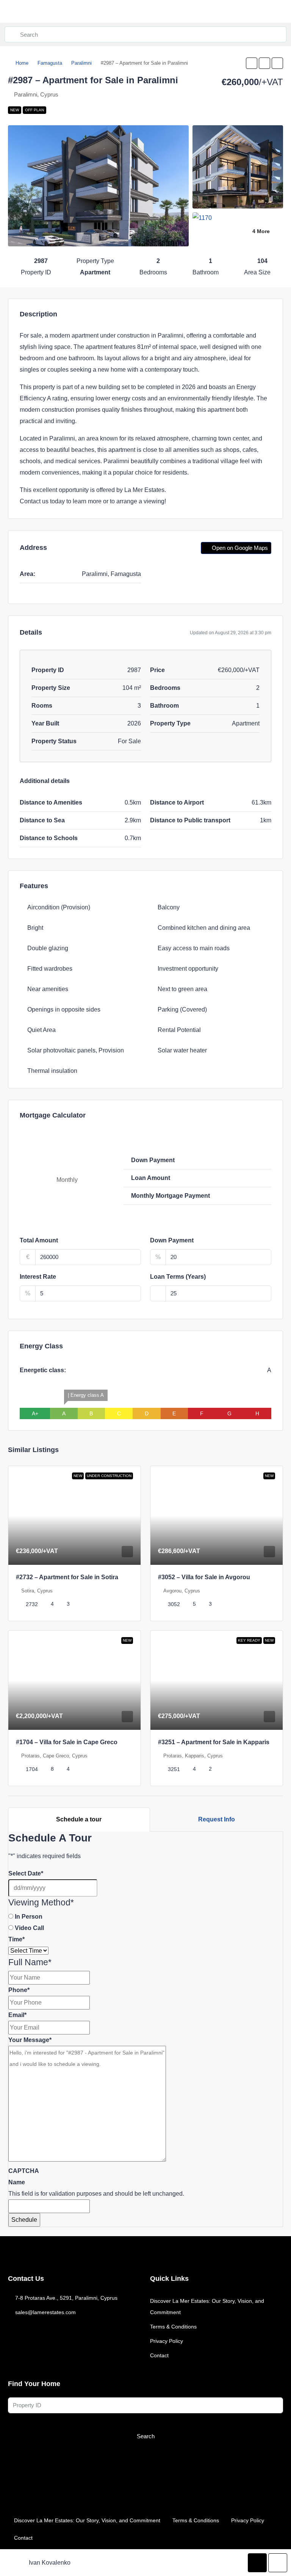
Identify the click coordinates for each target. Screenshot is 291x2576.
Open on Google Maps (239, 548)
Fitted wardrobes (50, 969)
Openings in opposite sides (64, 1009)
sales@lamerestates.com (45, 2312)
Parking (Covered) (182, 1009)
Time (16, 1939)
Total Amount (39, 1240)
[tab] (79, 1820)
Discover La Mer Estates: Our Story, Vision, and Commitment (207, 2307)
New (15, 110)
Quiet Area (41, 1030)
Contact (159, 2355)
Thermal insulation (52, 1071)
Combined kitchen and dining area (204, 928)
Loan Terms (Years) (178, 1277)
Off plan (34, 110)
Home (22, 63)
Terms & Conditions (173, 2327)
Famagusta (50, 63)
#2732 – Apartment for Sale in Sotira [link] (67, 1577)
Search (146, 2436)
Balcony (169, 907)
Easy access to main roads (194, 948)
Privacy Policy (167, 2341)
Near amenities (48, 989)
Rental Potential (179, 1030)
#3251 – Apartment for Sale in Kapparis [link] (214, 1742)
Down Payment (172, 1240)
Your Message (30, 2040)
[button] (252, 63)
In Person (29, 1917)
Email (17, 2015)
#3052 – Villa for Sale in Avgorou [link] (204, 1577)
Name (17, 2182)
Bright (35, 928)
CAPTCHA (24, 2171)
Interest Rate (38, 1277)
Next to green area (182, 989)
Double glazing (48, 948)
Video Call (29, 1928)
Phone (19, 1990)
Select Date (26, 1873)
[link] (74, 1516)
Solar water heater (182, 1050)
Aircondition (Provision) (59, 907)
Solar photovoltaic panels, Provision (76, 1050)
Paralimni (81, 63)
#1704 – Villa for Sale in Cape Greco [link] (67, 1742)
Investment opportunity (188, 969)
